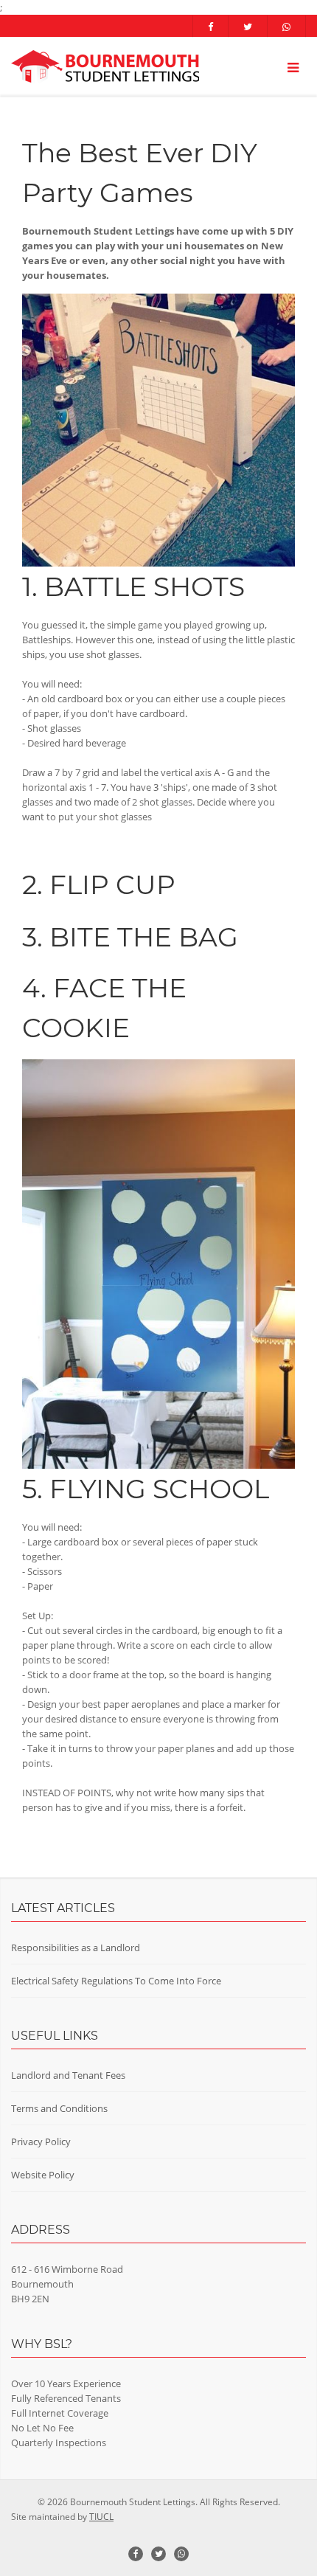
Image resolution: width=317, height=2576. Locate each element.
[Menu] (293, 67)
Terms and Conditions (59, 2108)
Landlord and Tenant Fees (68, 2075)
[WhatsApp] (287, 27)
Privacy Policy (41, 2142)
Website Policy (43, 2175)
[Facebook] (210, 27)
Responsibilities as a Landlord (76, 1947)
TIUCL (101, 2517)
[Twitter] (248, 27)
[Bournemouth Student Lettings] (105, 67)
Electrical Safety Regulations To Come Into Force (116, 1981)
